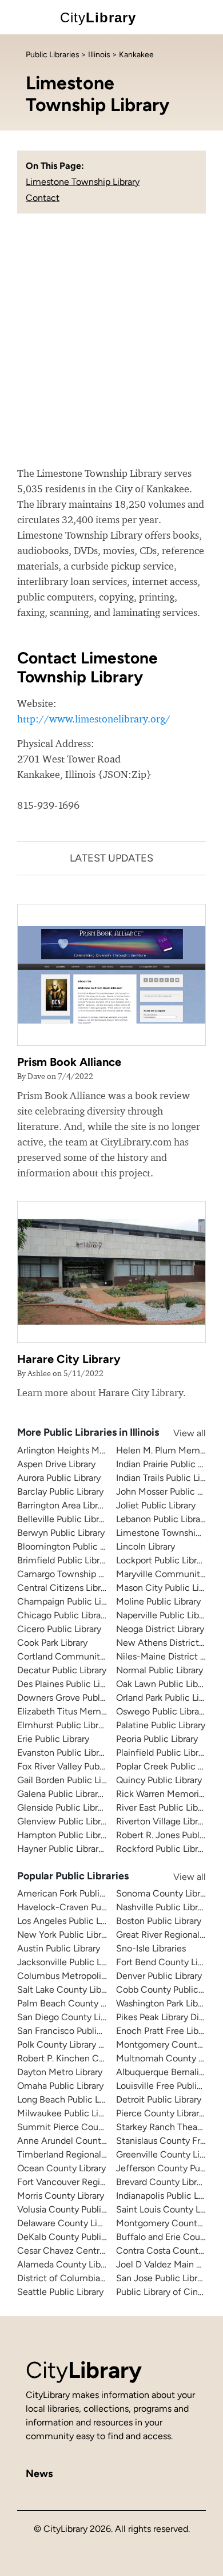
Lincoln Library (146, 1546)
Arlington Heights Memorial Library (88, 1450)
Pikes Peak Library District (168, 2017)
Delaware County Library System (84, 2223)
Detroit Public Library (159, 2099)
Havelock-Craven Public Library (81, 1907)
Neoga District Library (160, 1629)
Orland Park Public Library (168, 1698)
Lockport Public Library (162, 1560)
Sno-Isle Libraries (151, 1948)
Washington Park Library (164, 2003)
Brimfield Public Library (64, 1560)
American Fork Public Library (75, 1893)
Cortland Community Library (75, 1656)
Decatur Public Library (62, 1670)
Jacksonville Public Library (70, 1962)
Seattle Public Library (60, 2292)
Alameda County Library (66, 2264)
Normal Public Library (160, 1670)
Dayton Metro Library (60, 2072)
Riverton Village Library (163, 1821)
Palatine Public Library (161, 1725)
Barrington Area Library (63, 1505)
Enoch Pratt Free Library (165, 2031)
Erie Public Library (53, 1739)
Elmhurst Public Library (64, 1725)
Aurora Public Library (59, 1478)
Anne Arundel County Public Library (90, 2141)
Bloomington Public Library (72, 1546)
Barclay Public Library (60, 1492)
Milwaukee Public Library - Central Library (102, 2113)
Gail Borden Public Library (69, 1780)
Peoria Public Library (157, 1739)
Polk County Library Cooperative (83, 2044)
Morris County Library (61, 2196)
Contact (43, 198)
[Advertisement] (111, 348)
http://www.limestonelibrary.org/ (94, 719)
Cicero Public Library (59, 1629)
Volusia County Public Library (76, 2209)
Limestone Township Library (83, 182)
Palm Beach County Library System (89, 2003)
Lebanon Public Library (162, 1519)
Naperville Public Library (165, 1615)
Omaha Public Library (60, 2086)
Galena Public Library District (76, 1794)
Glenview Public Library (65, 1821)
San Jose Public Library (163, 2278)
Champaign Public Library (69, 1601)
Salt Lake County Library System (83, 1990)
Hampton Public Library (65, 1835)
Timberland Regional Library (74, 2154)
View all (178, 1433)
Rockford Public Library (163, 1849)
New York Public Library (65, 1935)
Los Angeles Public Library (70, 1921)
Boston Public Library (159, 1921)
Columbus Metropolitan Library (80, 1976)
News (39, 2474)
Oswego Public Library (161, 1711)
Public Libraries (53, 55)
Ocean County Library (61, 2168)
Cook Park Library (52, 1643)
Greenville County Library (168, 2154)
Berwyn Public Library (61, 1533)
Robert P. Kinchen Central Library (84, 2058)
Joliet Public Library (156, 1505)
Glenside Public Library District (79, 1807)
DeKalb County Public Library (76, 2237)
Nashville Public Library (163, 1907)
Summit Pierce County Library (79, 2127)
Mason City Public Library (168, 1588)
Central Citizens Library (65, 1588)
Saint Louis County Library (169, 2209)
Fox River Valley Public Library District (94, 1766)
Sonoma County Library (164, 1893)
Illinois (99, 55)
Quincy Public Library (159, 1780)
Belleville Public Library (64, 1519)
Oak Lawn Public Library (164, 1684)
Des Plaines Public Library (69, 1684)
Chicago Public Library (63, 1615)
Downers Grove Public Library (77, 1698)
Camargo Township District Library (87, 1574)
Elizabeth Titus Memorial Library (82, 1711)
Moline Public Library (158, 1601)
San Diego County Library (69, 2017)
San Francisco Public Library (74, 2031)
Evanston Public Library (64, 1753)
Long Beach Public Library (69, 2099)
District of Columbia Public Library (87, 2278)
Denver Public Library (159, 1976)
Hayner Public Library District (76, 1849)
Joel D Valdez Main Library (170, 2264)
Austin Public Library (59, 1948)
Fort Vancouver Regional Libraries (85, 2182)
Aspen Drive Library (56, 1464)
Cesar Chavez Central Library (76, 2251)
